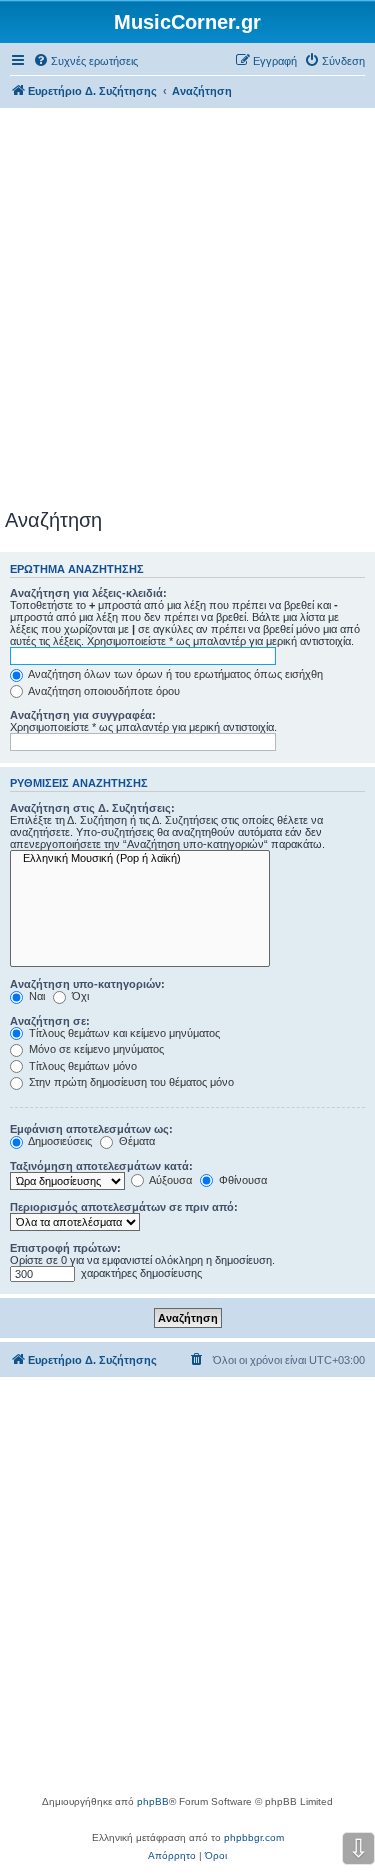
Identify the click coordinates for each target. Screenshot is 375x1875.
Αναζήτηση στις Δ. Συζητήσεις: (92, 808)
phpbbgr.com (254, 1837)
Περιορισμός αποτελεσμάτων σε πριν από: (124, 1207)
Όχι (79, 996)
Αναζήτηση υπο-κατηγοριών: (87, 984)
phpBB (153, 1801)
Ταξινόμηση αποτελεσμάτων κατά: (101, 1166)
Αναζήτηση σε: (50, 1021)
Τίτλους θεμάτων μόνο (81, 1066)
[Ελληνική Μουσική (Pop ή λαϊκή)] (140, 859)
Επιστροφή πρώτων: (65, 1248)
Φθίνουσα (241, 1180)
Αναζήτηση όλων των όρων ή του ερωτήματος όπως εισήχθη (174, 674)
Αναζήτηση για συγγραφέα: (83, 715)
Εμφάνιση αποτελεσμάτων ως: (91, 1129)
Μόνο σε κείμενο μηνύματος (95, 1049)
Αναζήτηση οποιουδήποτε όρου (103, 691)
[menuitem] (85, 61)
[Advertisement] (187, 311)
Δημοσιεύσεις (59, 1141)
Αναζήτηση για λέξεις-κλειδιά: (88, 593)
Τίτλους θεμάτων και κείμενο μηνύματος (123, 1033)
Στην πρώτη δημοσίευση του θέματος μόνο (130, 1082)
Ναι (35, 996)
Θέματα (135, 1141)
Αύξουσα (169, 1180)
